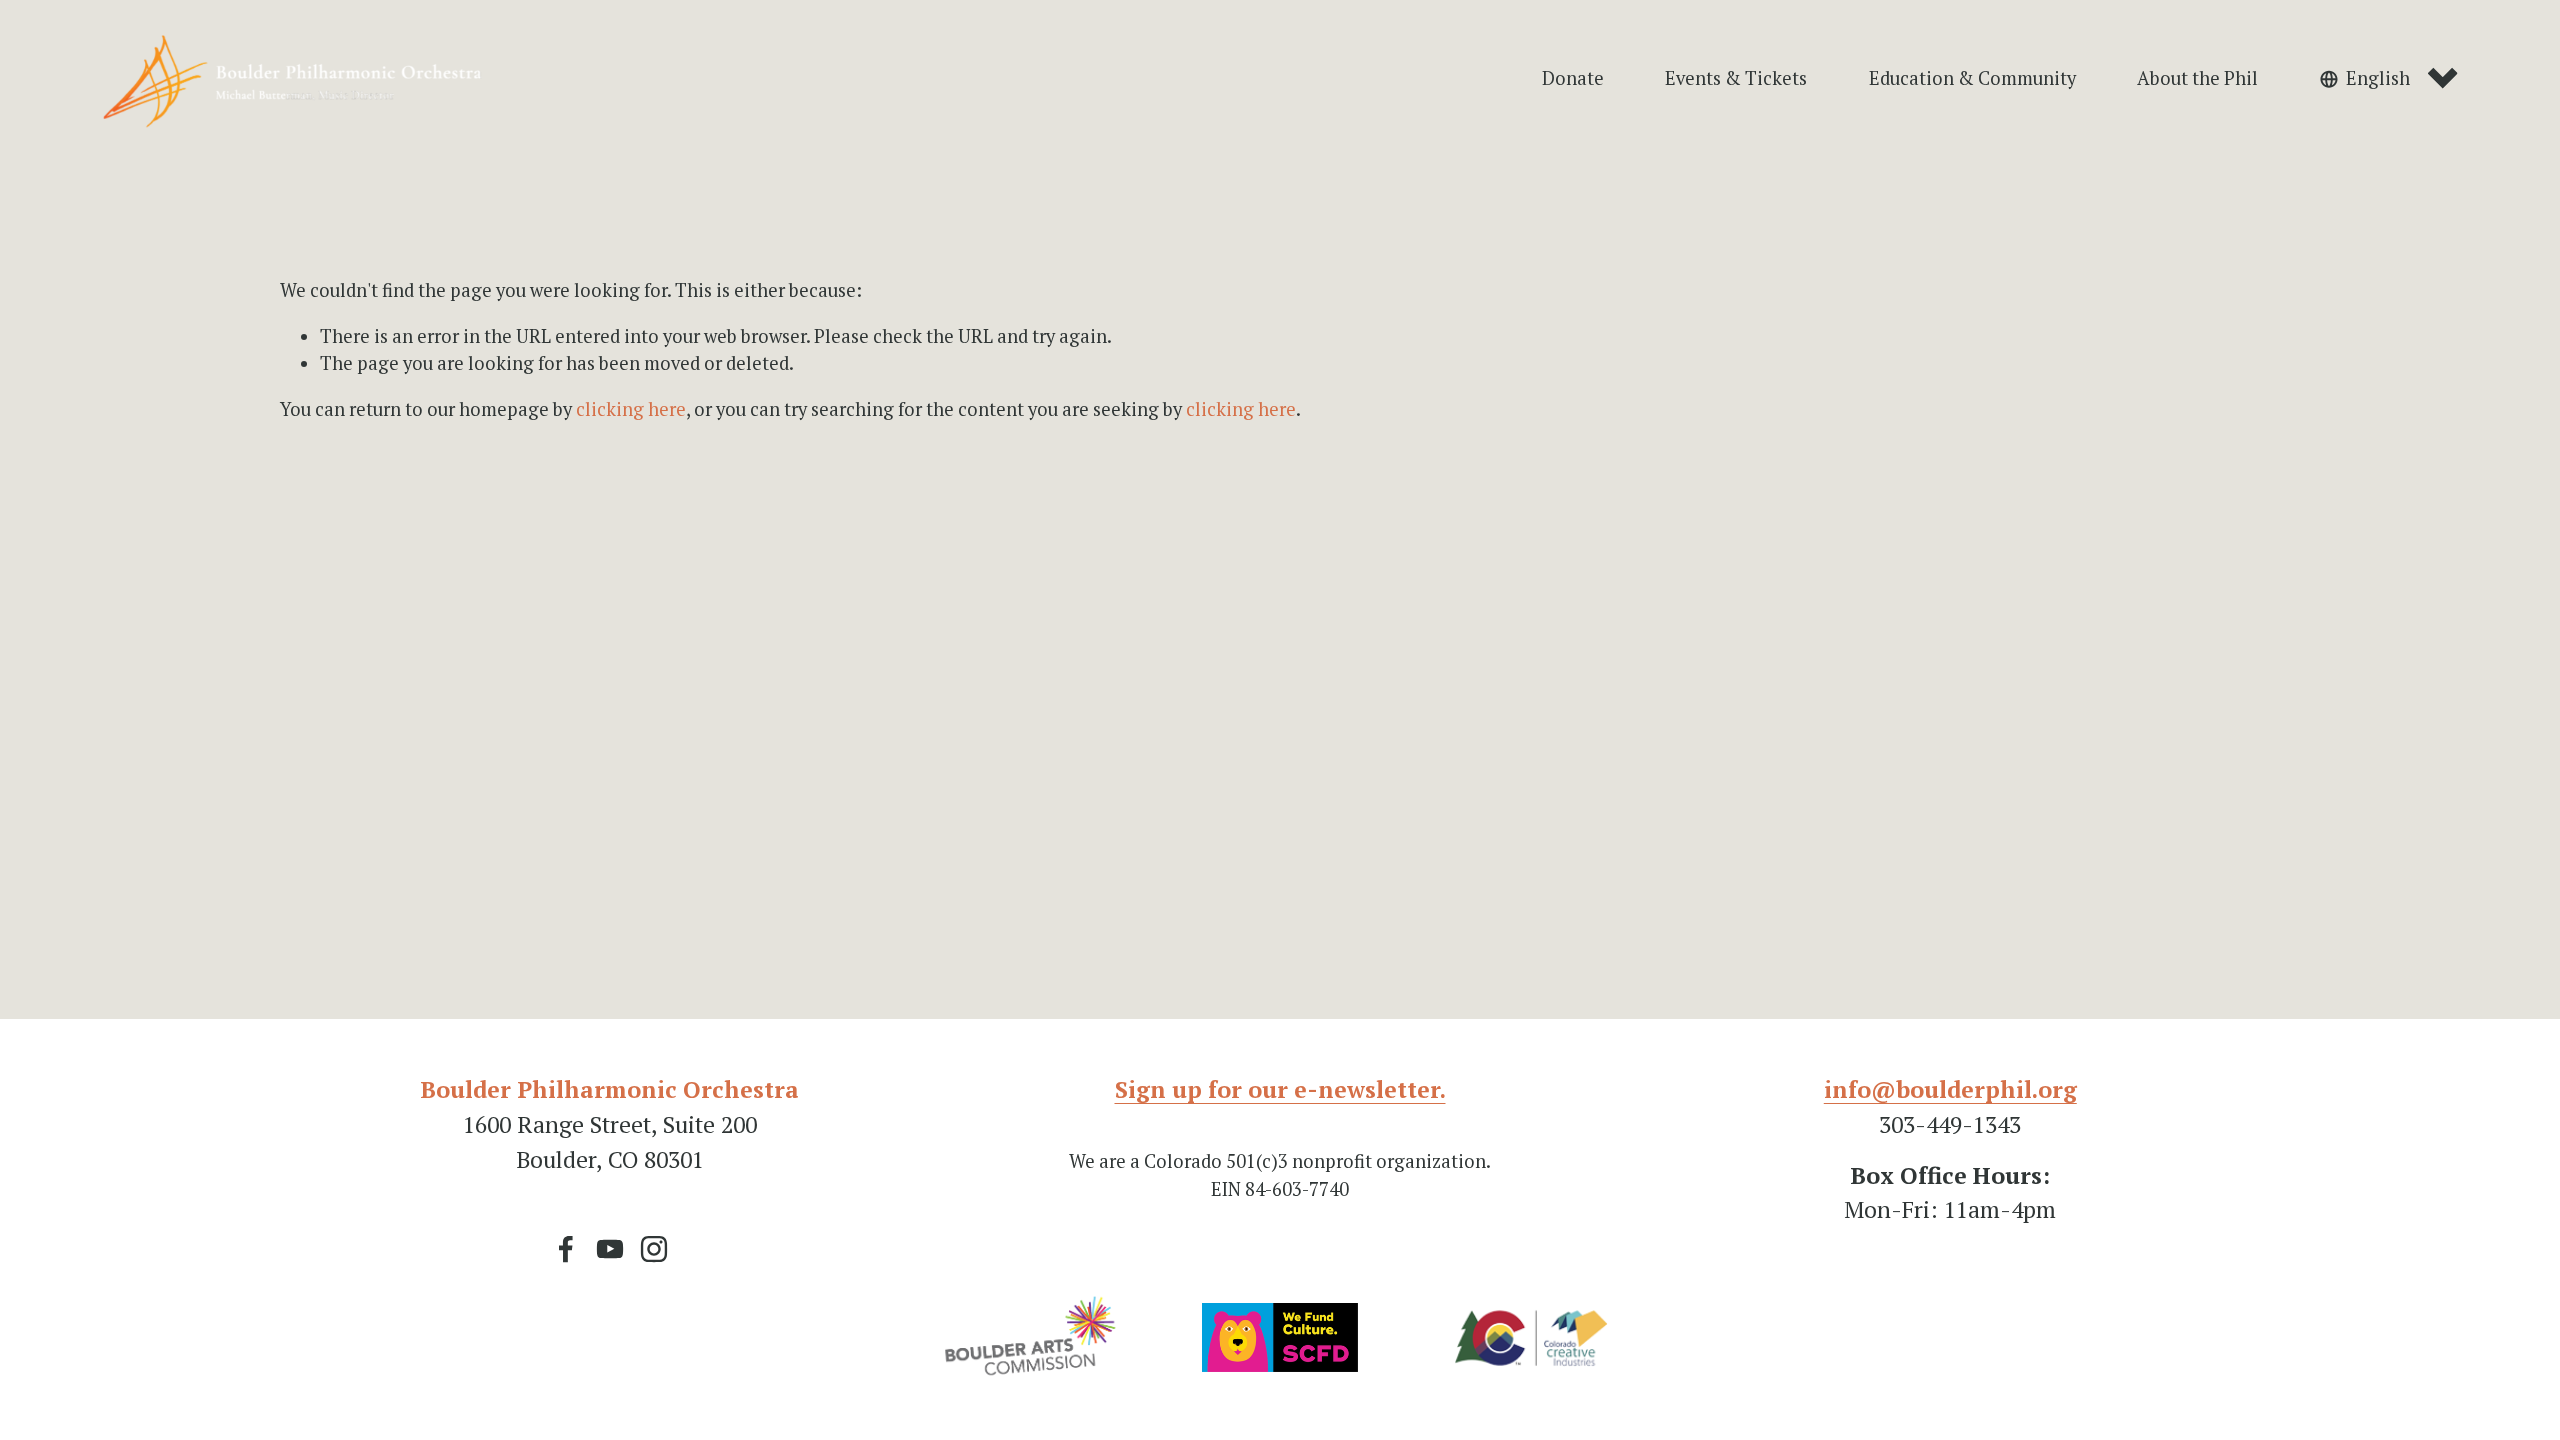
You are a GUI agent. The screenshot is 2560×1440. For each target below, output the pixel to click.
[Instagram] (654, 1249)
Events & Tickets (1736, 78)
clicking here (631, 409)
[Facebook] (566, 1249)
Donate (1573, 78)
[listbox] (2389, 79)
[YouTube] (610, 1249)
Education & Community (1972, 78)
